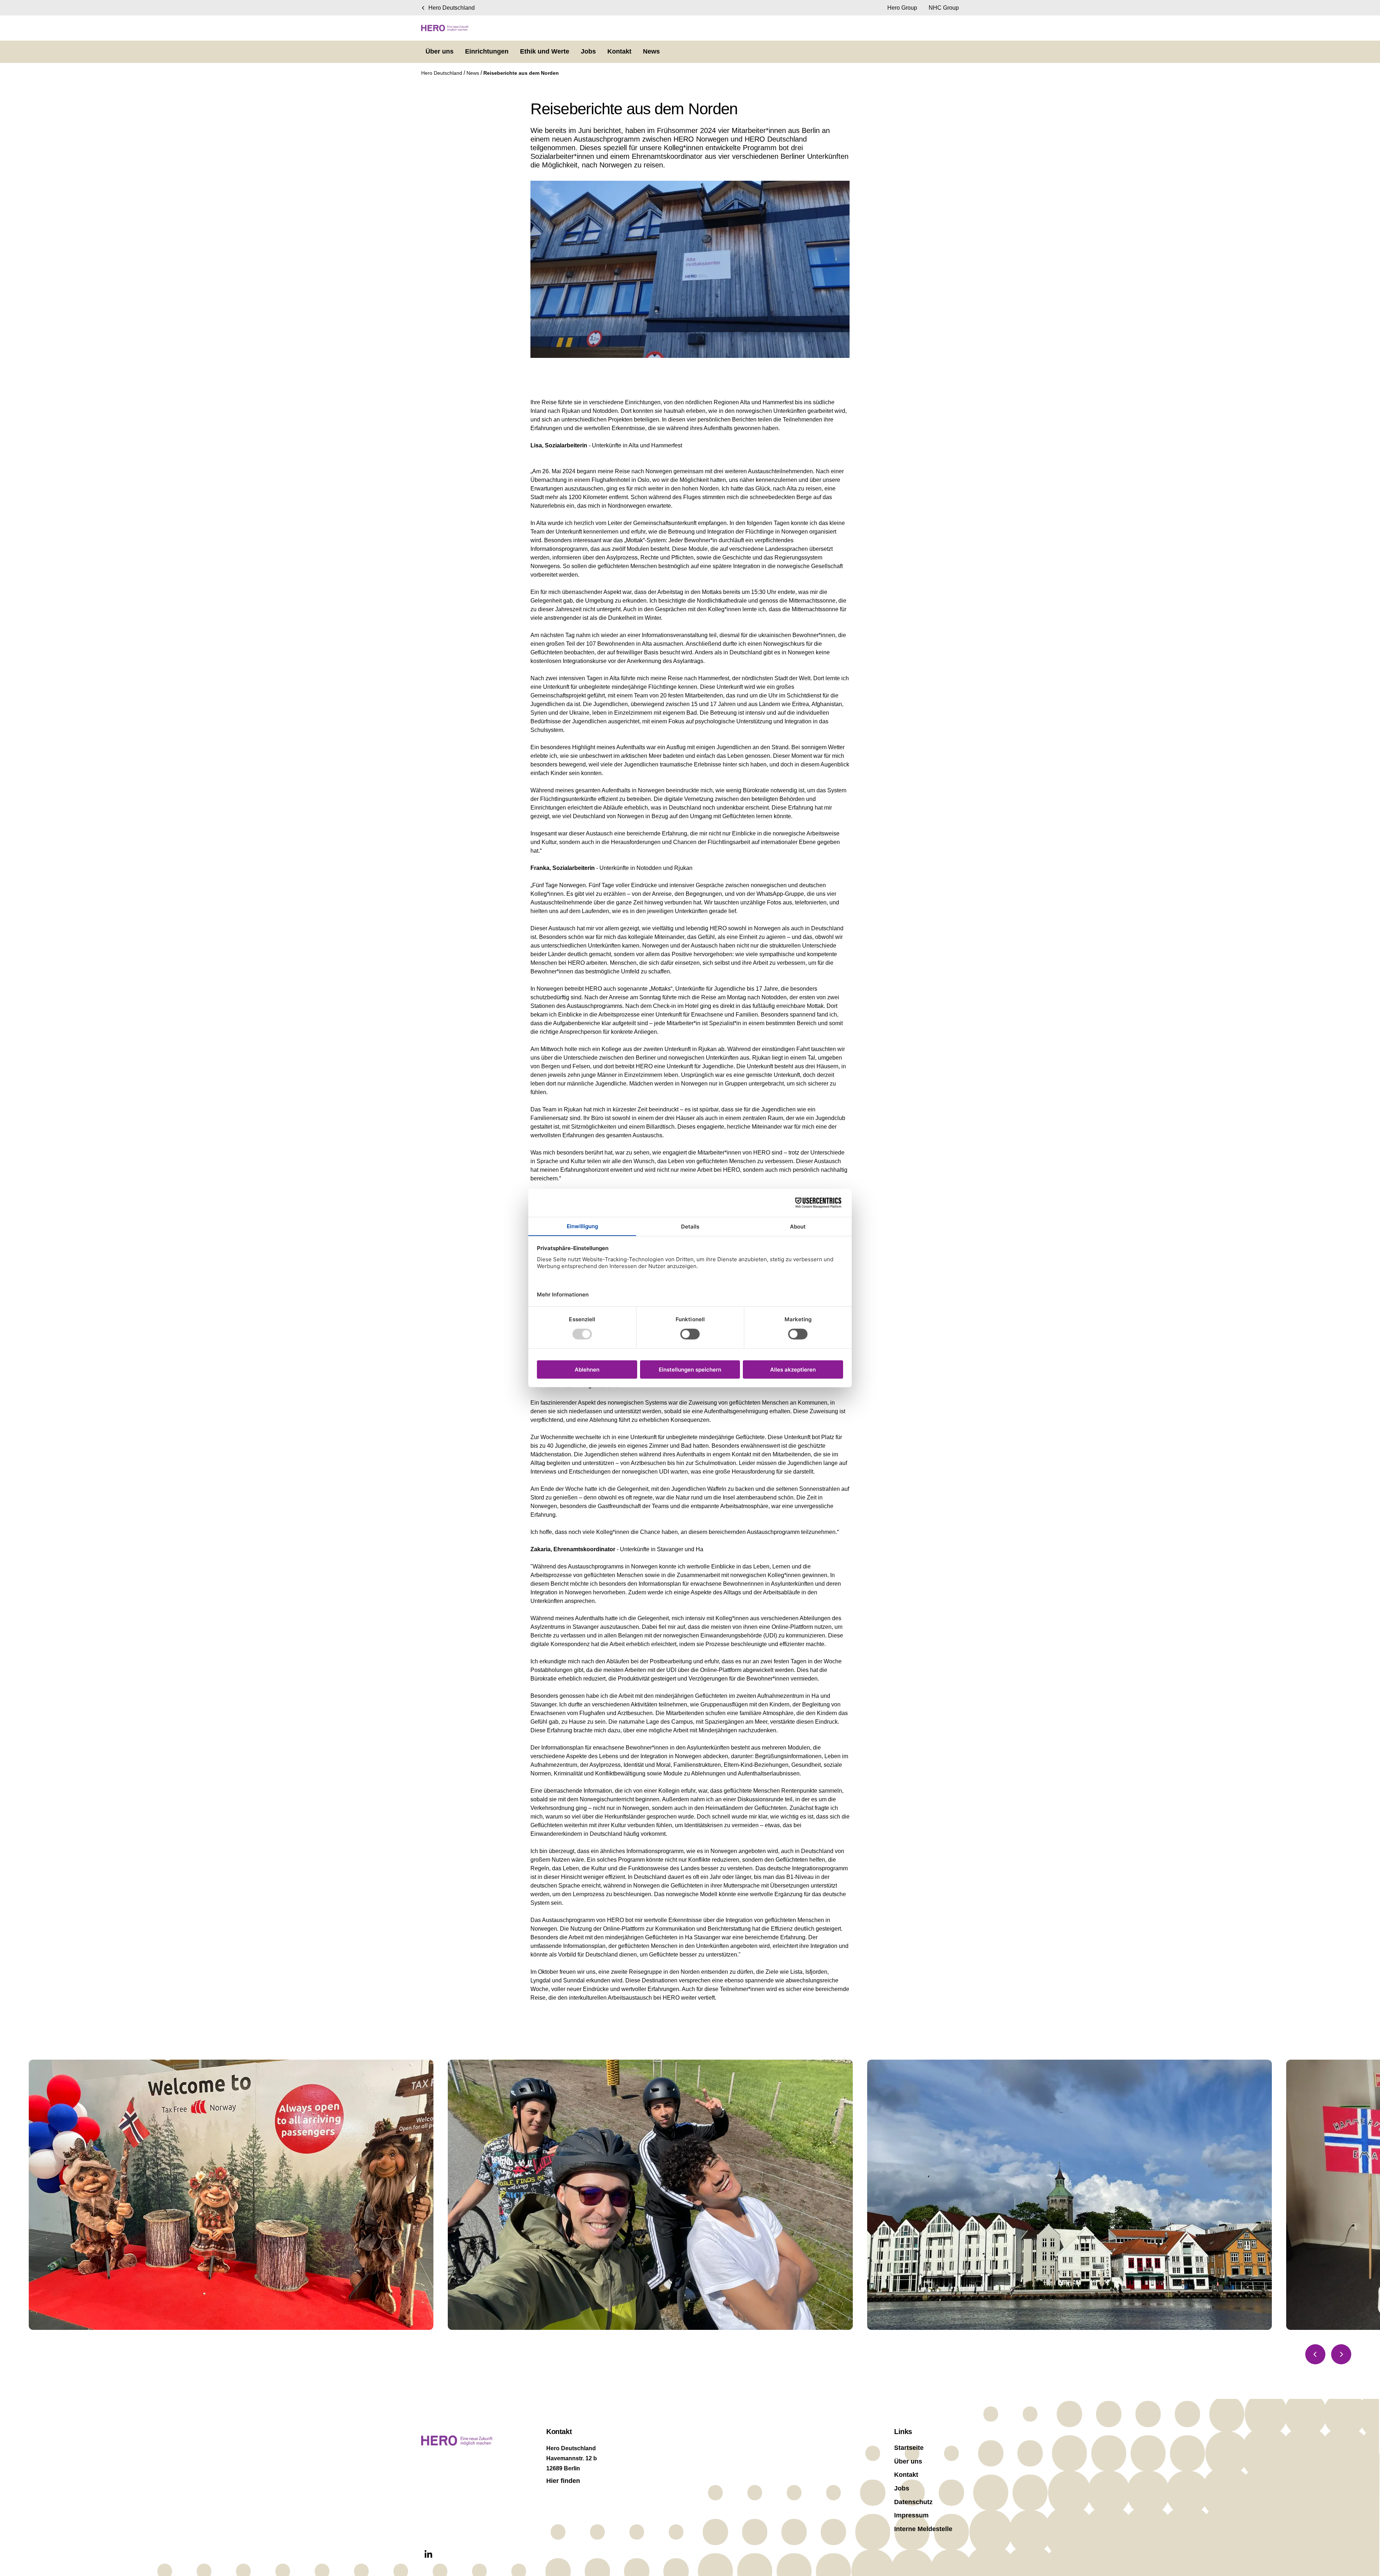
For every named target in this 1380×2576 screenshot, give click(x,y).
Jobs (902, 2488)
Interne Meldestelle (923, 2529)
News (473, 73)
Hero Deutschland (442, 73)
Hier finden (563, 2481)
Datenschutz (913, 2502)
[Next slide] (1341, 2354)
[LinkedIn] (428, 2554)
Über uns (908, 2461)
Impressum (911, 2515)
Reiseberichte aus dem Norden (521, 73)
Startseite (909, 2448)
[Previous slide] (1315, 2354)
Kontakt (906, 2475)
